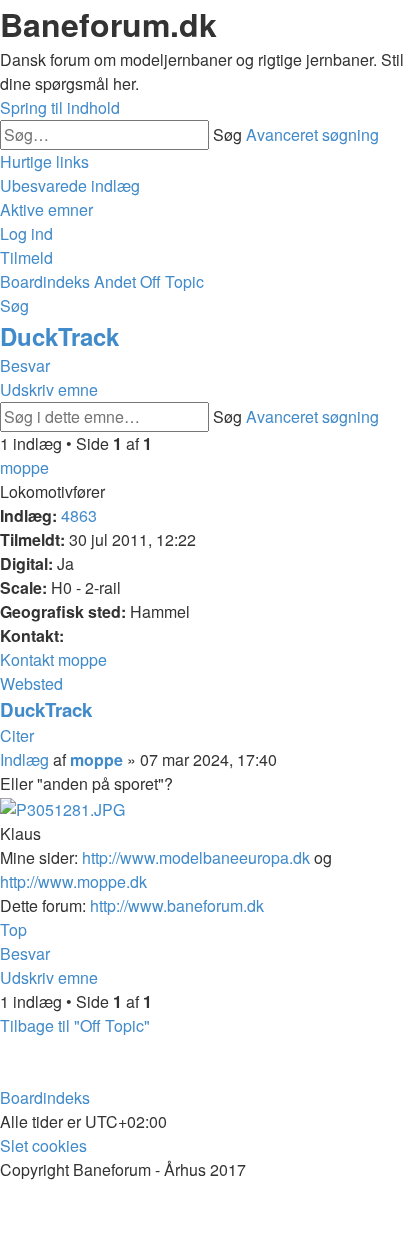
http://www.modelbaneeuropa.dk (196, 857)
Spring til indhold (60, 107)
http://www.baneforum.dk (177, 905)
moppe (24, 467)
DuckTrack (59, 336)
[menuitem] (70, 185)
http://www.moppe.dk (73, 881)
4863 (79, 515)
